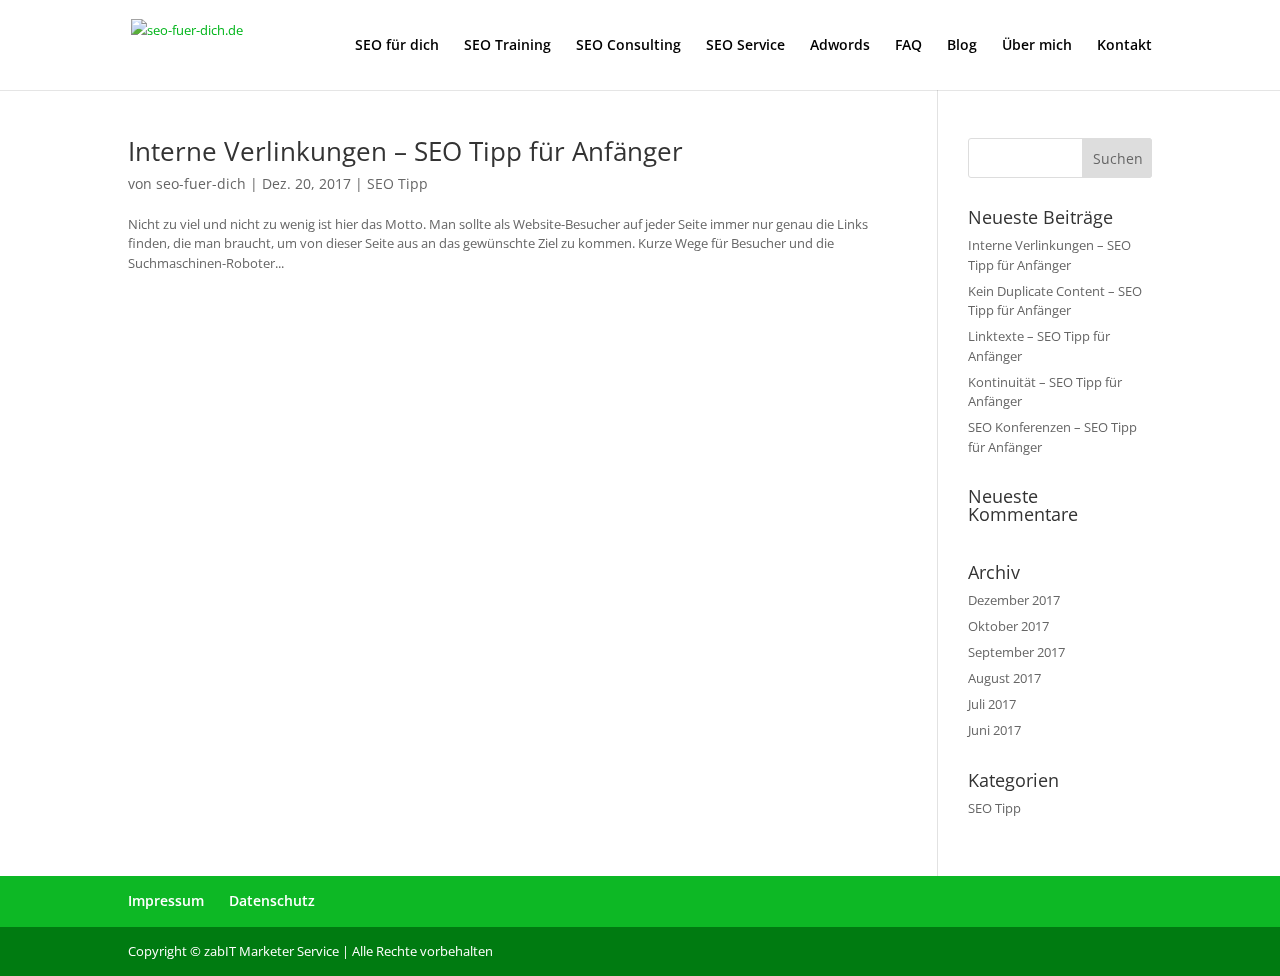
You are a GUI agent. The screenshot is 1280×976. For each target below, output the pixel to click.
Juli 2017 (992, 704)
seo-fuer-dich (201, 183)
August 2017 (1004, 678)
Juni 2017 (994, 730)
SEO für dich (397, 46)
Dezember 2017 (1014, 600)
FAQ (908, 46)
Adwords (840, 46)
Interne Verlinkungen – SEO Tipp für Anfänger (405, 151)
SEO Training (507, 46)
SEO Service (745, 46)
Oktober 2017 (1008, 626)
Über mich (1037, 46)
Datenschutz (272, 900)
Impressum (166, 900)
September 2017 (1016, 652)
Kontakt (1124, 46)
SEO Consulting (628, 46)
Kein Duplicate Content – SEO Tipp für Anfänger (1055, 301)
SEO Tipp (397, 183)
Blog (962, 46)
